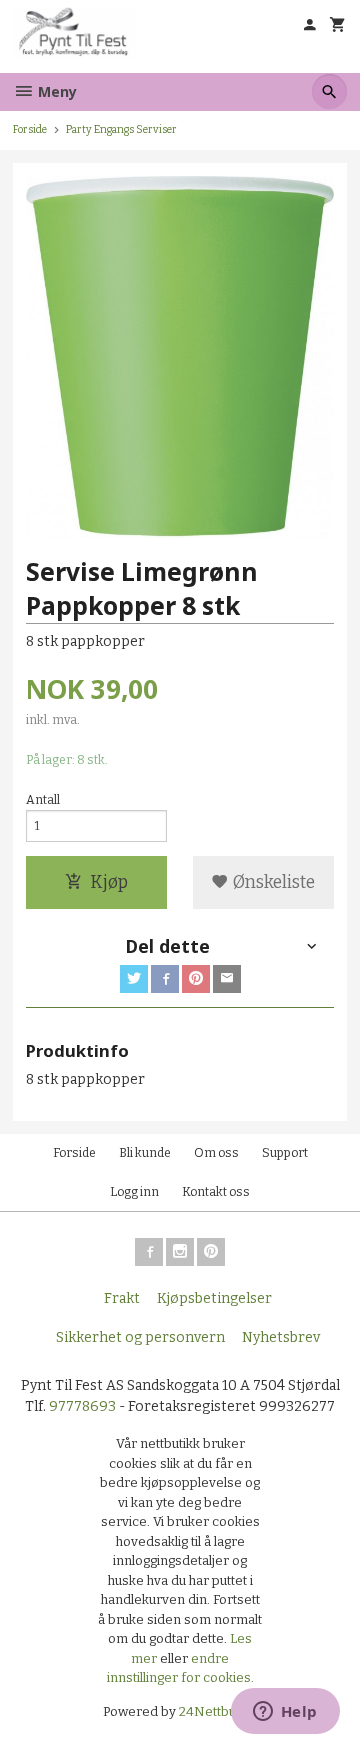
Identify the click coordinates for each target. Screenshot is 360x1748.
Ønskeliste (272, 882)
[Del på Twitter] (134, 979)
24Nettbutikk (218, 1711)
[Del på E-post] (227, 979)
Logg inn (134, 1192)
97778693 (82, 1406)
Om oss (216, 1153)
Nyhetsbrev (281, 1337)
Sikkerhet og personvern (140, 1337)
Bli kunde (145, 1153)
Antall (43, 800)
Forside (30, 129)
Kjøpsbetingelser (214, 1298)
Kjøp (109, 882)
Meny (55, 91)
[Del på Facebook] (165, 979)
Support (285, 1153)
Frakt (122, 1298)
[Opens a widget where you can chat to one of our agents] (285, 1713)
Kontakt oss (216, 1192)
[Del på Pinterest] (196, 979)
